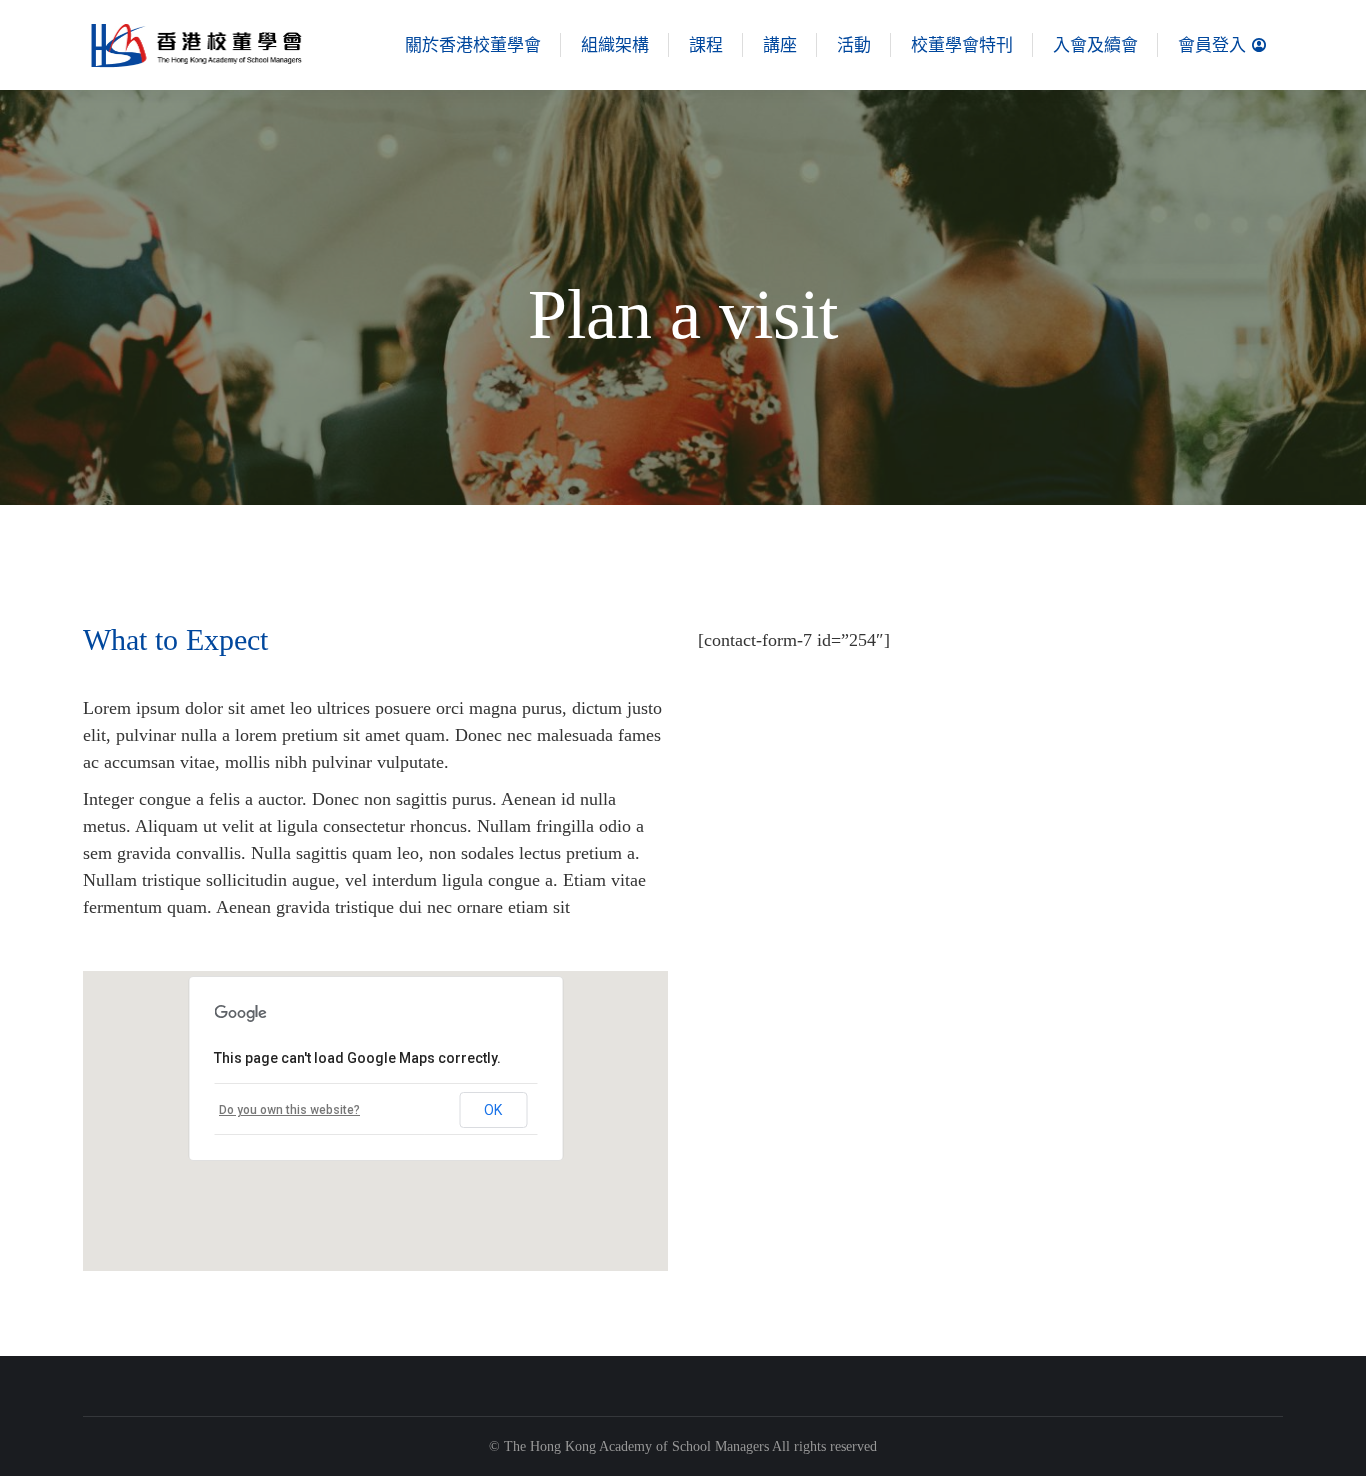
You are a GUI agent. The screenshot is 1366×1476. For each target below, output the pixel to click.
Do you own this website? (289, 1110)
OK (493, 1110)
